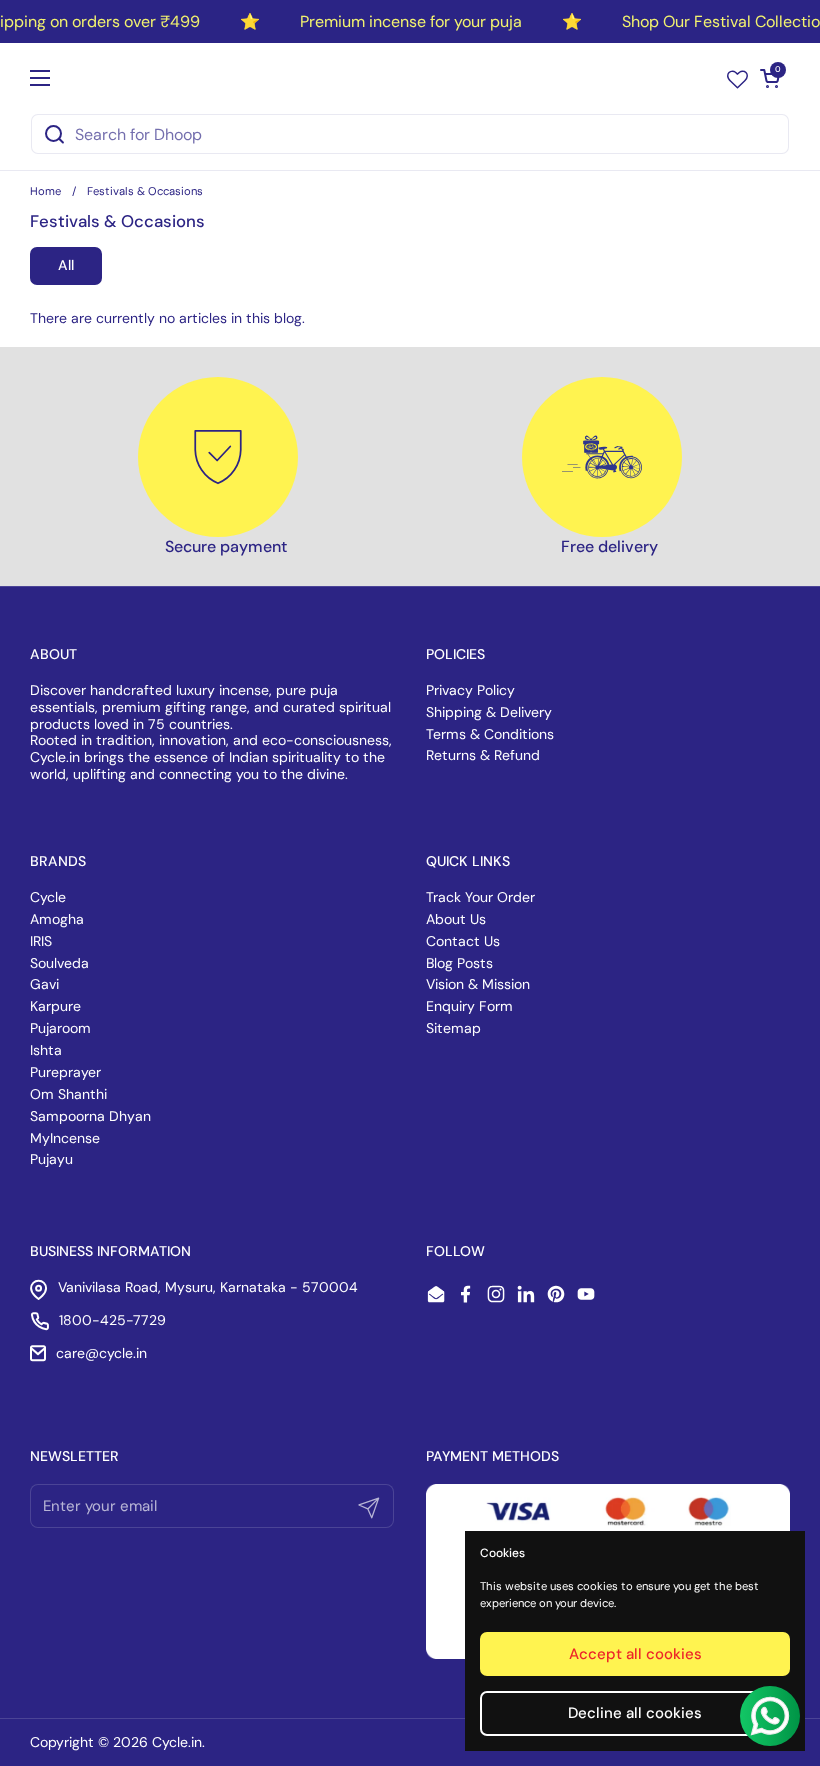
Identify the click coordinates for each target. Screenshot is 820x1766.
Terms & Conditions (490, 734)
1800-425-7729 (112, 1320)
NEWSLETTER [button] (74, 1456)
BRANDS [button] (58, 861)
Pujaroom (60, 1028)
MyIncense (65, 1138)
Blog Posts (459, 963)
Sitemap (453, 1028)
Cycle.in (177, 1742)
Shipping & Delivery (489, 712)
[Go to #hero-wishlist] (737, 78)
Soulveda (59, 963)
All (66, 265)
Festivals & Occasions (145, 191)
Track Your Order (480, 897)
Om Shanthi (68, 1094)
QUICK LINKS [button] (468, 861)
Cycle (48, 897)
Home (45, 191)
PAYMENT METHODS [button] (492, 1456)
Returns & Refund (483, 755)
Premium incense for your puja (411, 21)
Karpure (55, 1006)
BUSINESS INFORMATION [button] (110, 1251)
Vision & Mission (478, 984)
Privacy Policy (470, 690)
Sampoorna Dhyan (90, 1116)
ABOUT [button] (53, 654)
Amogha (57, 919)
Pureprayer (65, 1072)
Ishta (46, 1050)
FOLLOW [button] (455, 1251)
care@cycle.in (101, 1353)
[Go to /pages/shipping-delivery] (602, 457)
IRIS (41, 941)
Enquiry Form (469, 1006)
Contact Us (463, 941)
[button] (770, 78)
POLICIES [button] (455, 654)
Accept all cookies (635, 1654)
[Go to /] (405, 78)
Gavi (44, 984)
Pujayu (51, 1159)
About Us (456, 919)
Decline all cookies (635, 1713)
